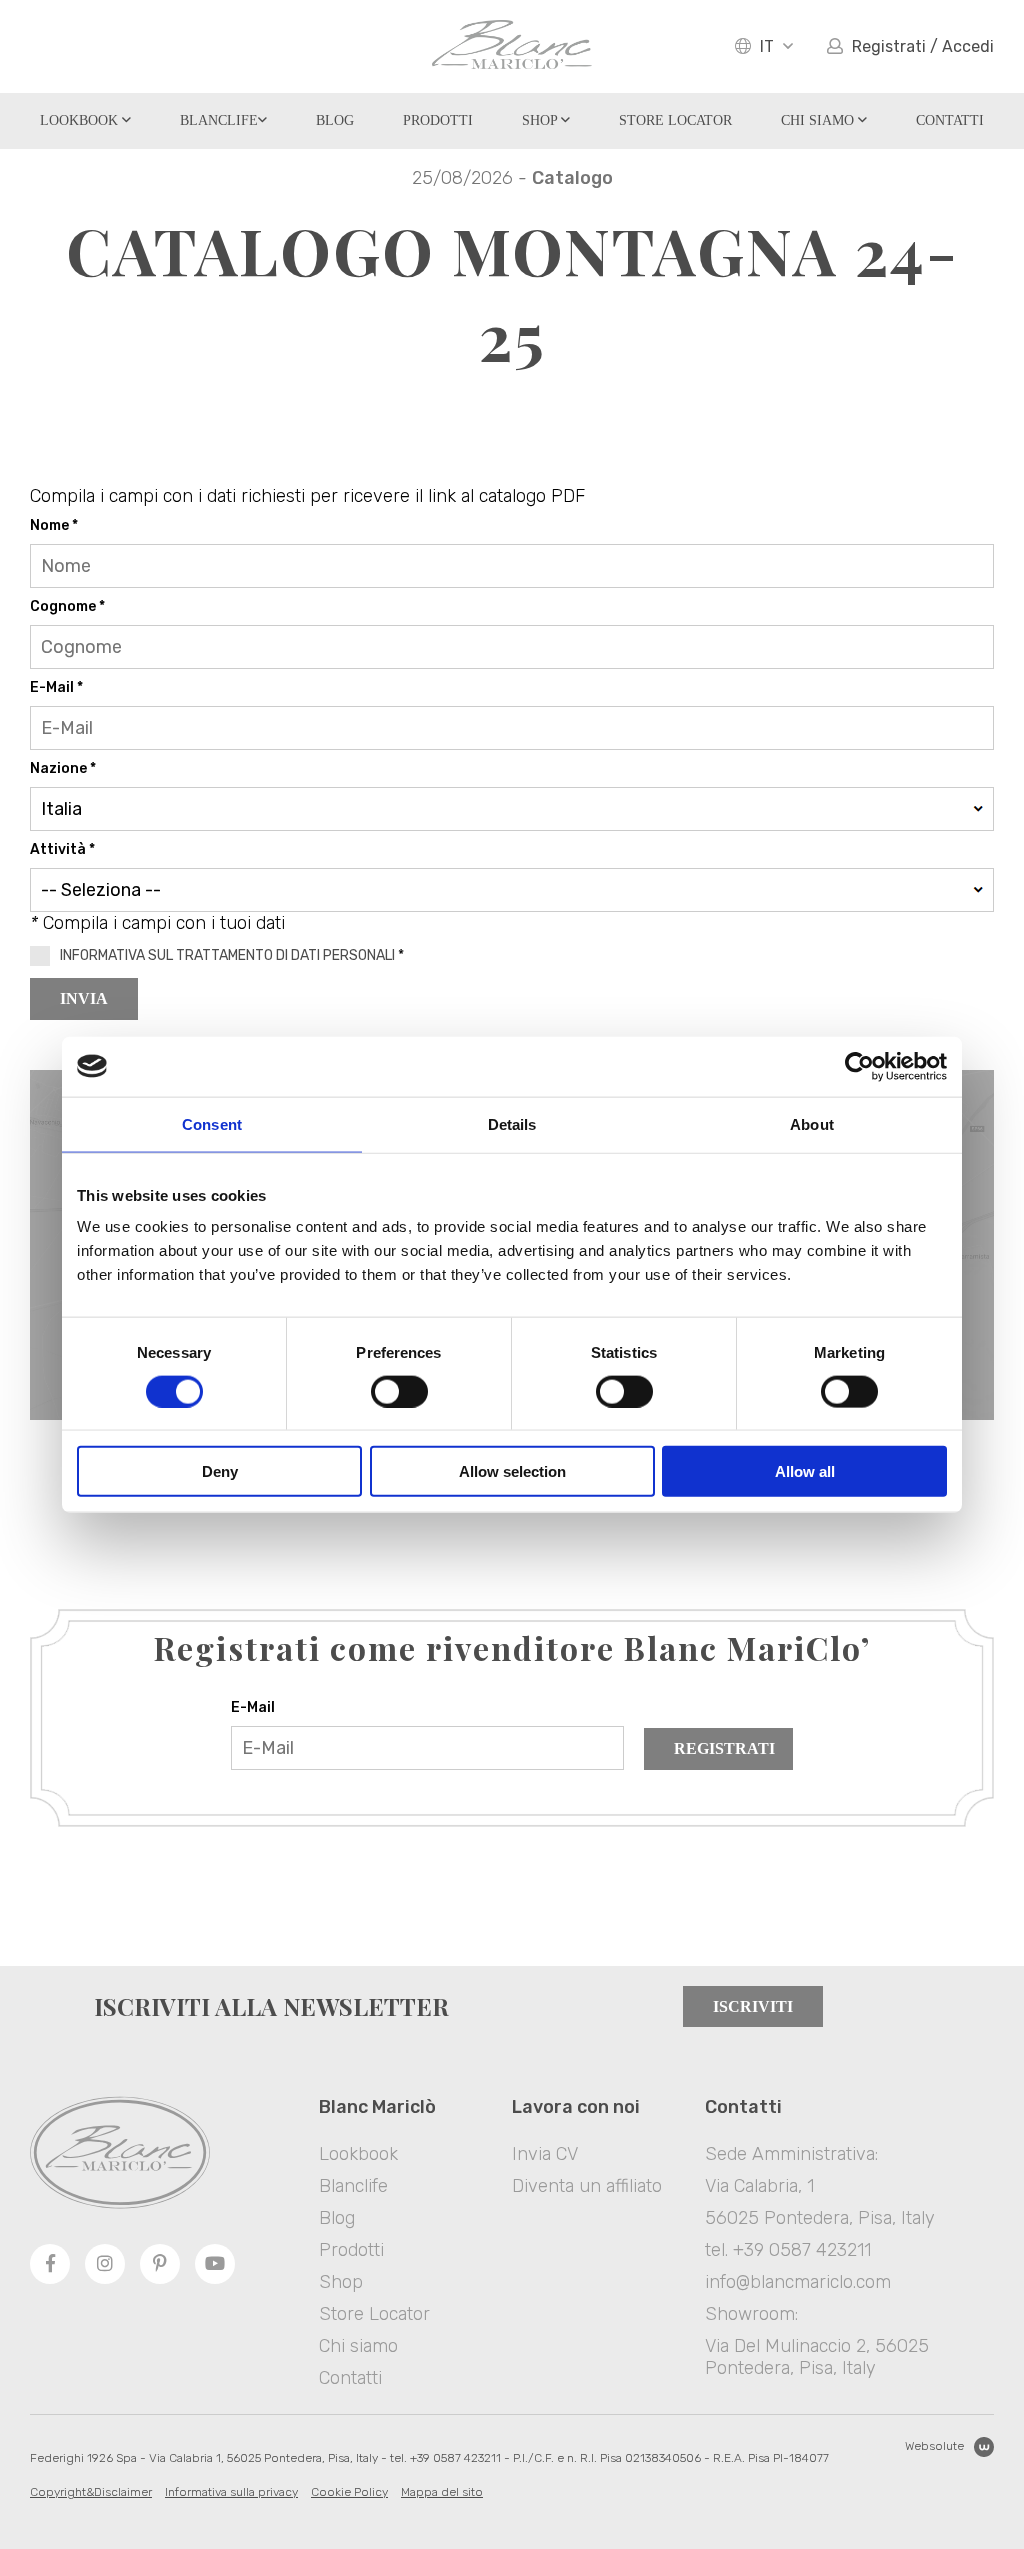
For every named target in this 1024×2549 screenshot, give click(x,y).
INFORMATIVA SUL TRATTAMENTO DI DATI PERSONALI (227, 955)
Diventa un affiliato (587, 2186)
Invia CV (545, 2154)
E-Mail (253, 1707)
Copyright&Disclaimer (91, 2492)
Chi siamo (819, 120)
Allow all (805, 1471)
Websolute (934, 2446)
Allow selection (512, 1471)
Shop (541, 120)
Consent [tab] (212, 1123)
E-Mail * (56, 687)
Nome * (54, 525)
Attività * (62, 849)
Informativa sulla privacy (231, 2492)
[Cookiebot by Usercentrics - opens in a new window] (859, 1066)
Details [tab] (512, 1123)
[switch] (399, 1391)
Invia (84, 998)
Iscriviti (753, 2006)
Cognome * (67, 606)
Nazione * (63, 768)
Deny (220, 1471)
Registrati (724, 1748)
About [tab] (812, 1123)
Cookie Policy (349, 2492)
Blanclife (219, 120)
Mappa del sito (442, 2492)
